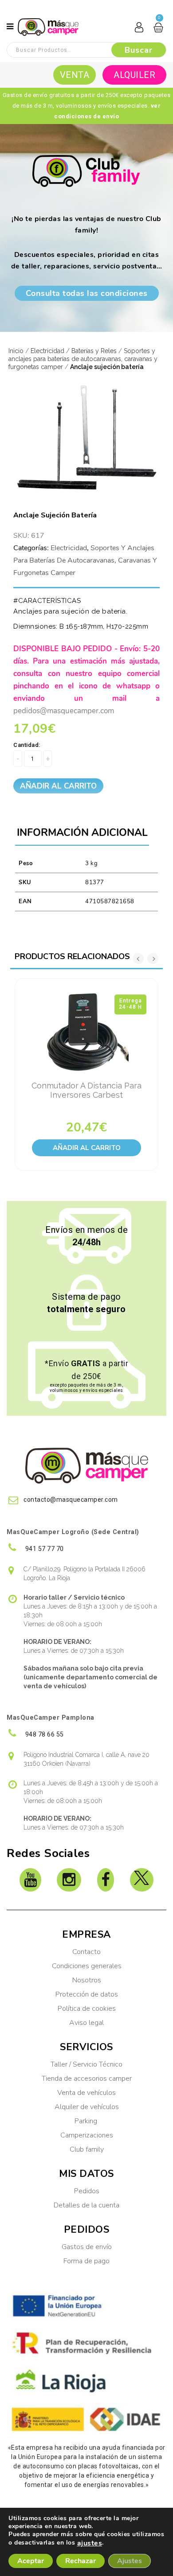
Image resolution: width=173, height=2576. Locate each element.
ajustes (90, 2543)
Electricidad (47, 351)
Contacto (86, 1952)
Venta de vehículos (86, 2093)
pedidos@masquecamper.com (64, 711)
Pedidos (87, 2191)
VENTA (75, 75)
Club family (87, 2149)
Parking (87, 2121)
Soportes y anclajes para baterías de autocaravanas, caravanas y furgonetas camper (83, 359)
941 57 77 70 (44, 1549)
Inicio (16, 351)
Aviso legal (86, 2023)
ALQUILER (134, 75)
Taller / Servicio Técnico (86, 2064)
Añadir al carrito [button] (87, 1148)
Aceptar (31, 2561)
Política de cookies (87, 2009)
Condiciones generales (87, 1966)
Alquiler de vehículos (87, 2107)
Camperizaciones (87, 2135)
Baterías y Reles (94, 351)
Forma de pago (86, 2261)
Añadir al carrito (58, 786)
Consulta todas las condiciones (87, 293)
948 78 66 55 (44, 1734)
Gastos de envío (87, 2247)
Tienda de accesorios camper (87, 2079)
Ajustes (130, 2561)
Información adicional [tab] (82, 833)
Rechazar (81, 2561)
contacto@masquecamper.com (71, 1500)
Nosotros (87, 1980)
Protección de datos (87, 1994)
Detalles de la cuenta (86, 2205)
